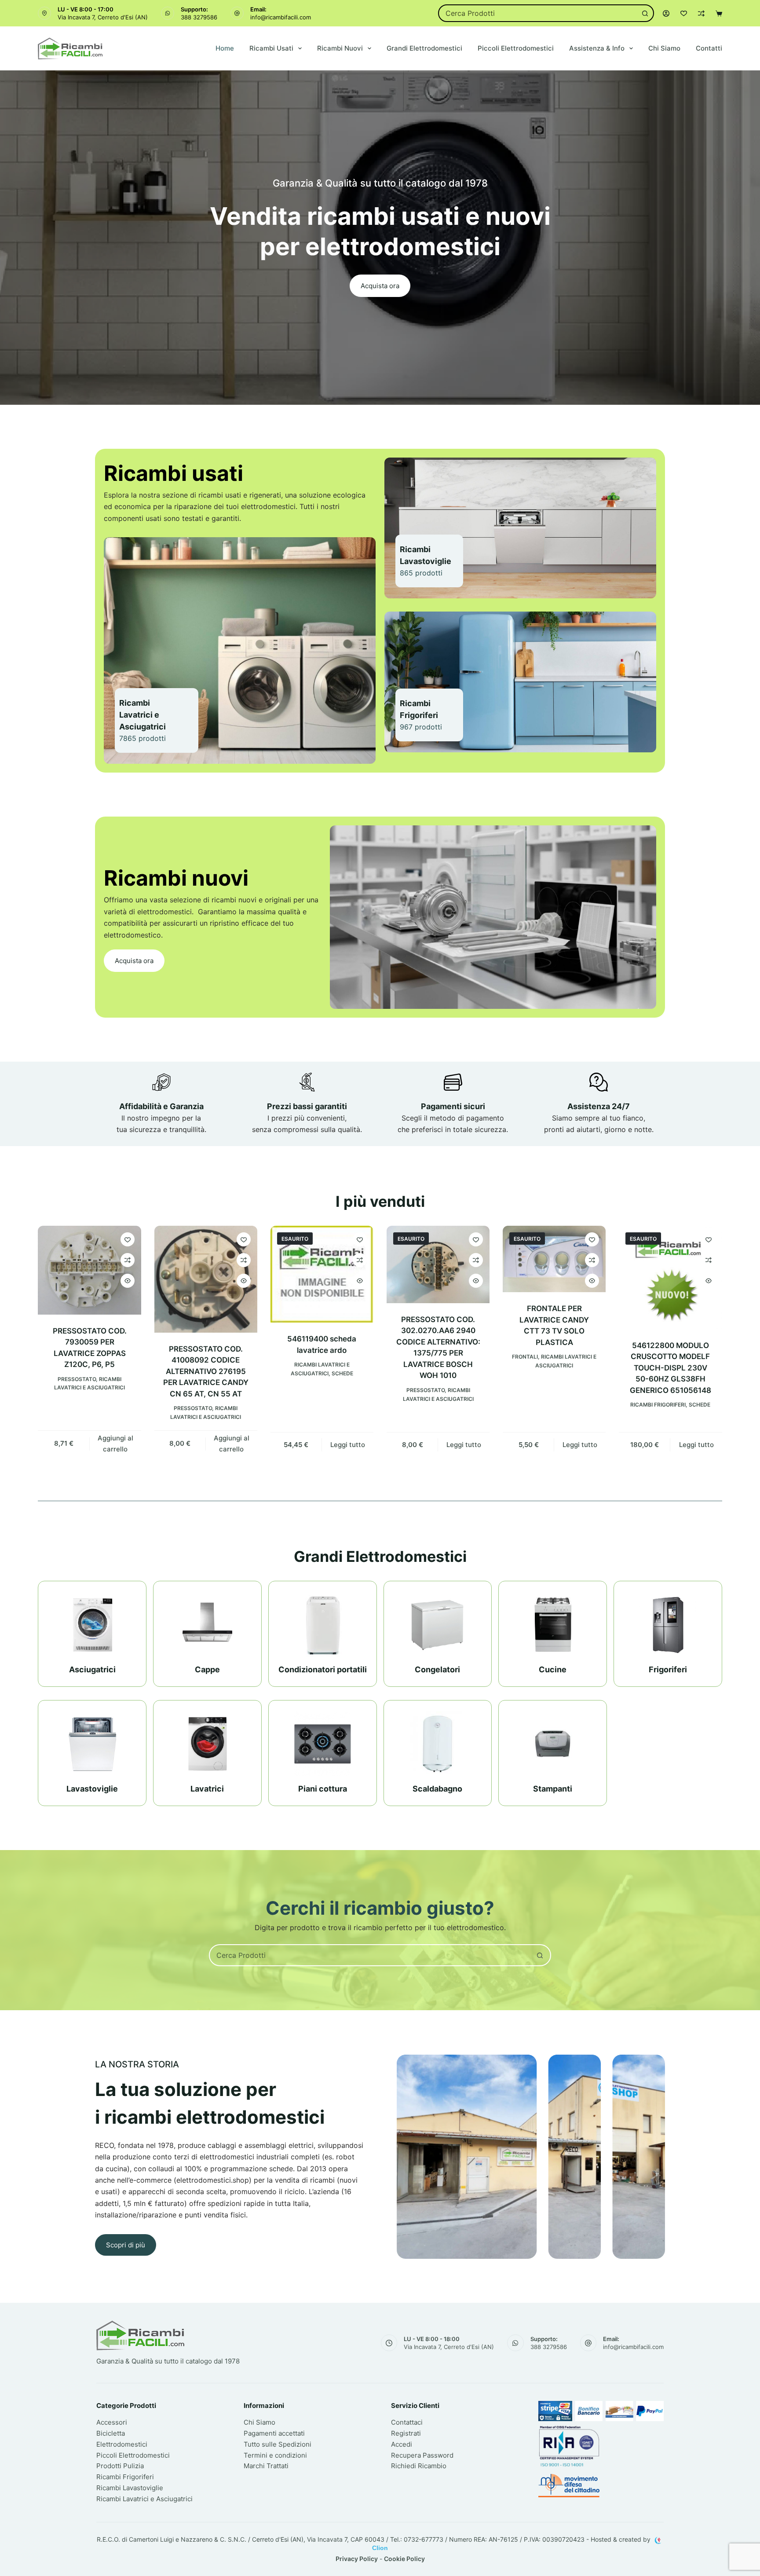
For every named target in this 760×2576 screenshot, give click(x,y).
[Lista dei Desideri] (684, 13)
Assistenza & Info (597, 48)
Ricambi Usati (271, 48)
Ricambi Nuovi (340, 48)
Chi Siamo (664, 48)
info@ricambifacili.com (281, 17)
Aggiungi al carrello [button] (115, 1444)
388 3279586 (199, 17)
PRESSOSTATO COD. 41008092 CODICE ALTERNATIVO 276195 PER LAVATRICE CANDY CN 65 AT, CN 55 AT (206, 1371)
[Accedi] (666, 13)
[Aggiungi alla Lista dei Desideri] (128, 1239)
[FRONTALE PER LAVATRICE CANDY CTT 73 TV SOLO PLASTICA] (554, 1259)
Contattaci (407, 2422)
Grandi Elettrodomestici (424, 48)
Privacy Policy (357, 2559)
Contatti (709, 48)
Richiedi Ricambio (419, 2466)
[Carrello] (719, 13)
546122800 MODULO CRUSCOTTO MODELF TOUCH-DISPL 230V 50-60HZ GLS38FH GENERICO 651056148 (670, 1368)
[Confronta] (701, 13)
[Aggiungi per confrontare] (128, 1260)
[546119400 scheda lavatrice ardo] (322, 1274)
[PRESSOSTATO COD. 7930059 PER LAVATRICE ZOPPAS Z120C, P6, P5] (89, 1270)
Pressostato (77, 1379)
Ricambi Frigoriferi (658, 1405)
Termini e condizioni (275, 2455)
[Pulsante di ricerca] (645, 13)
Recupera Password (422, 2455)
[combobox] (538, 13)
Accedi (402, 2444)
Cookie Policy (404, 2559)
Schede (342, 1373)
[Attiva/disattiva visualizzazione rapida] (128, 1281)
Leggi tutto (348, 1445)
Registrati (406, 2433)
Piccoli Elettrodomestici (516, 48)
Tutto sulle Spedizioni (278, 2444)
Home (225, 48)
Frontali (525, 1357)
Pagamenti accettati (274, 2433)
